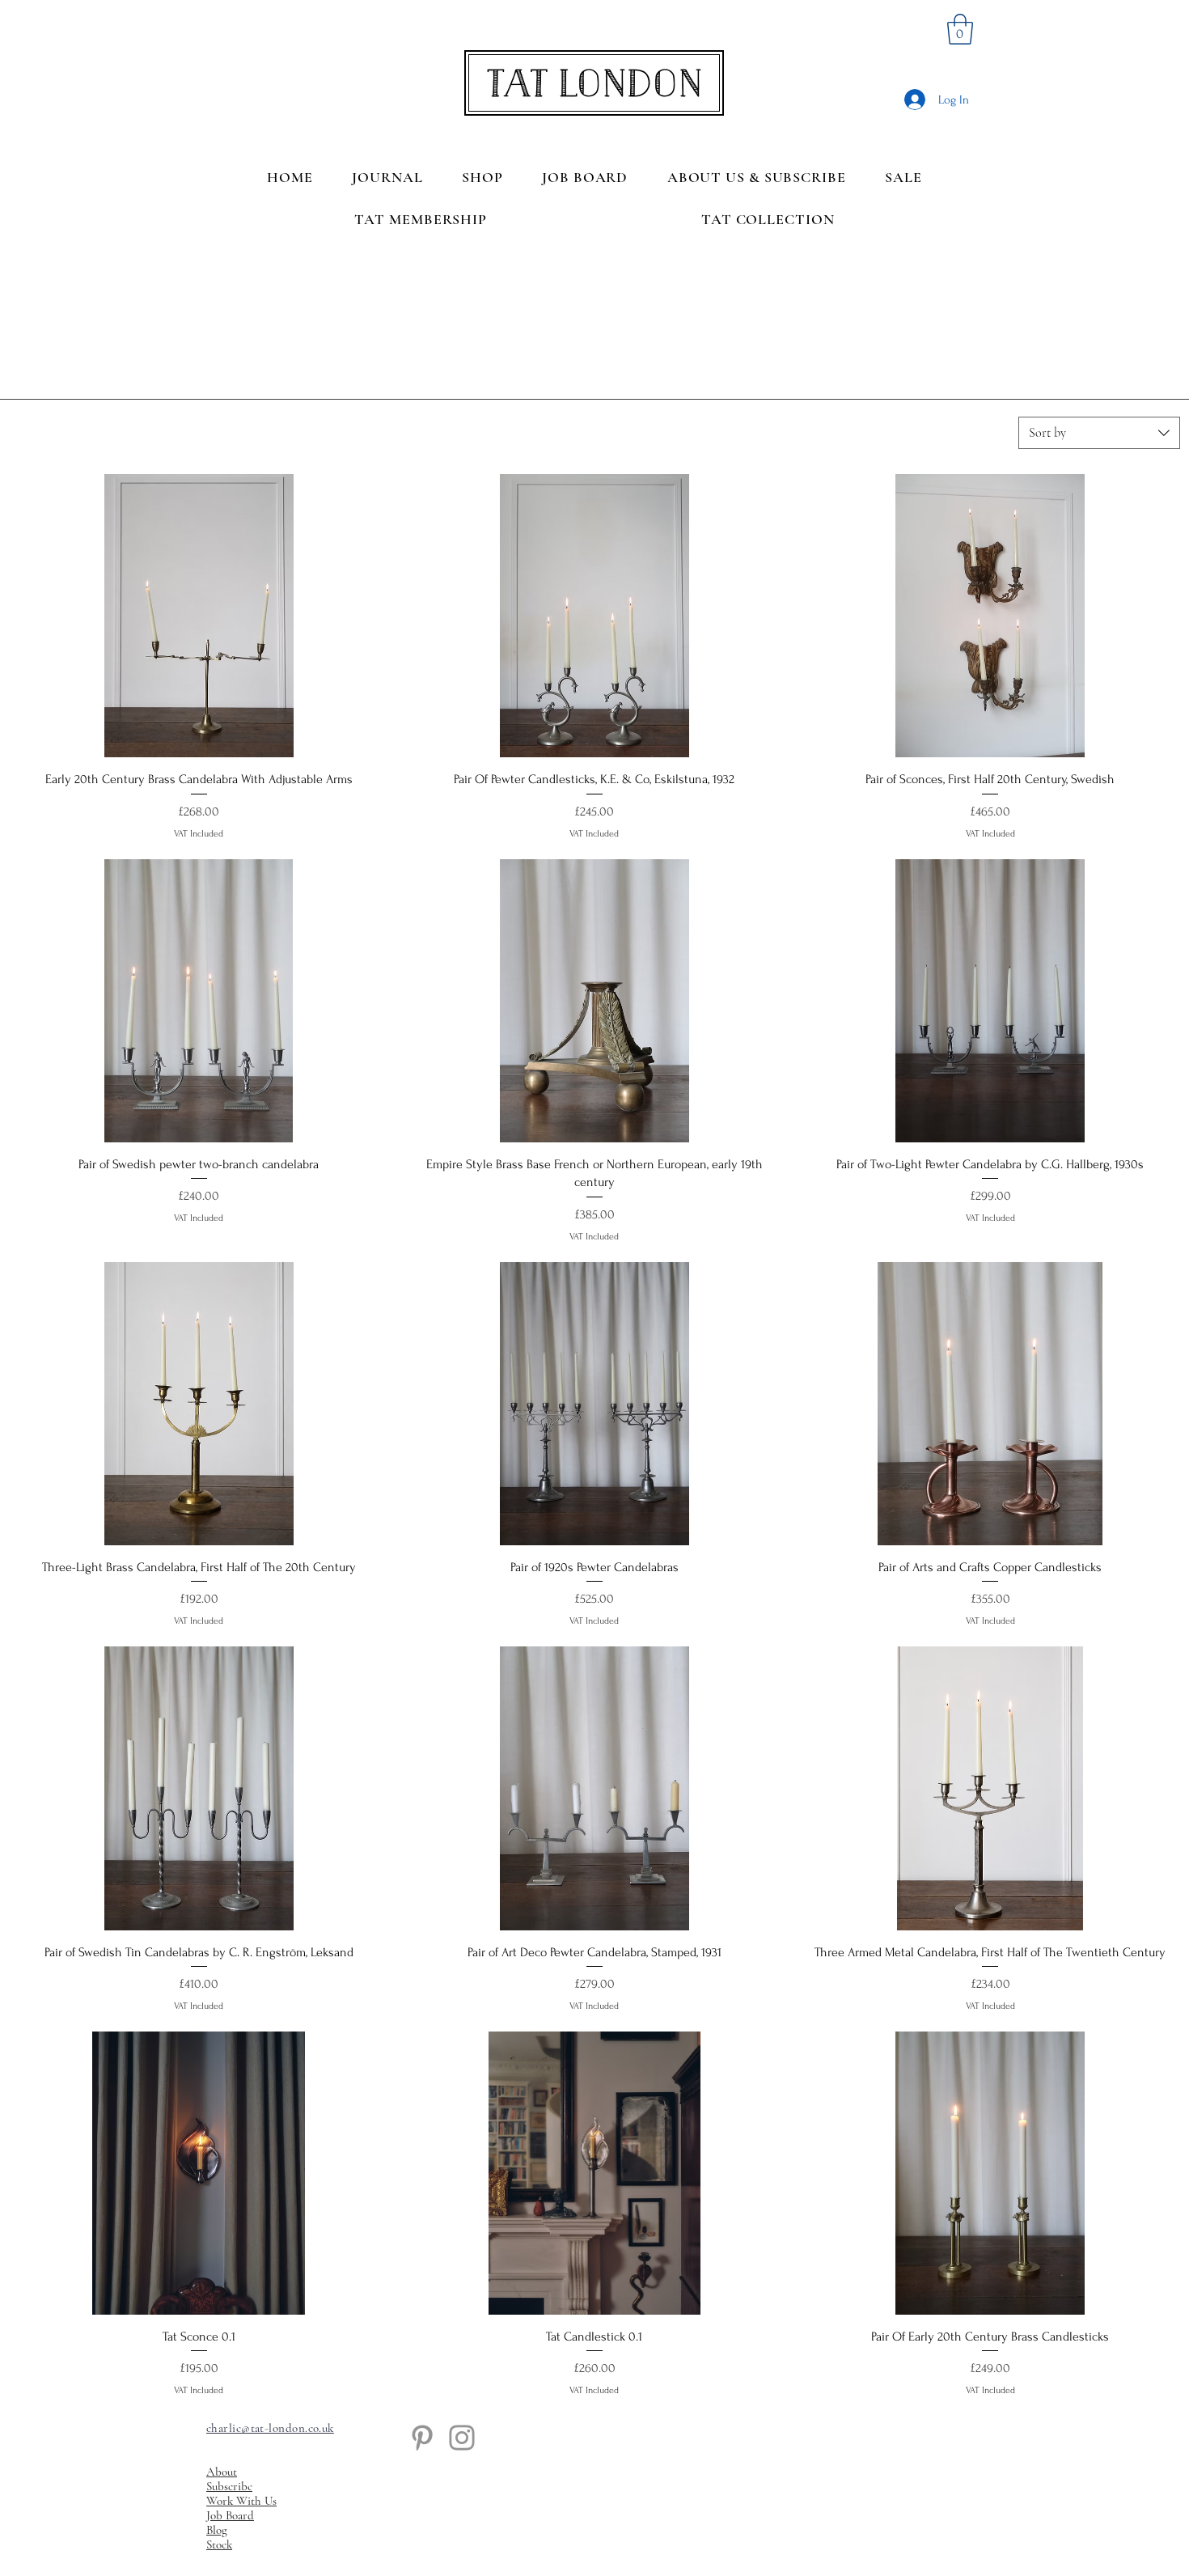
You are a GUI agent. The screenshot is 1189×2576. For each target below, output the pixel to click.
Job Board (230, 2515)
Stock (219, 2544)
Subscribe (229, 2486)
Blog (217, 2530)
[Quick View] (199, 616)
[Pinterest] (422, 2438)
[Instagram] (462, 2438)
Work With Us (241, 2501)
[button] (960, 29)
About (222, 2472)
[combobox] (1099, 433)
